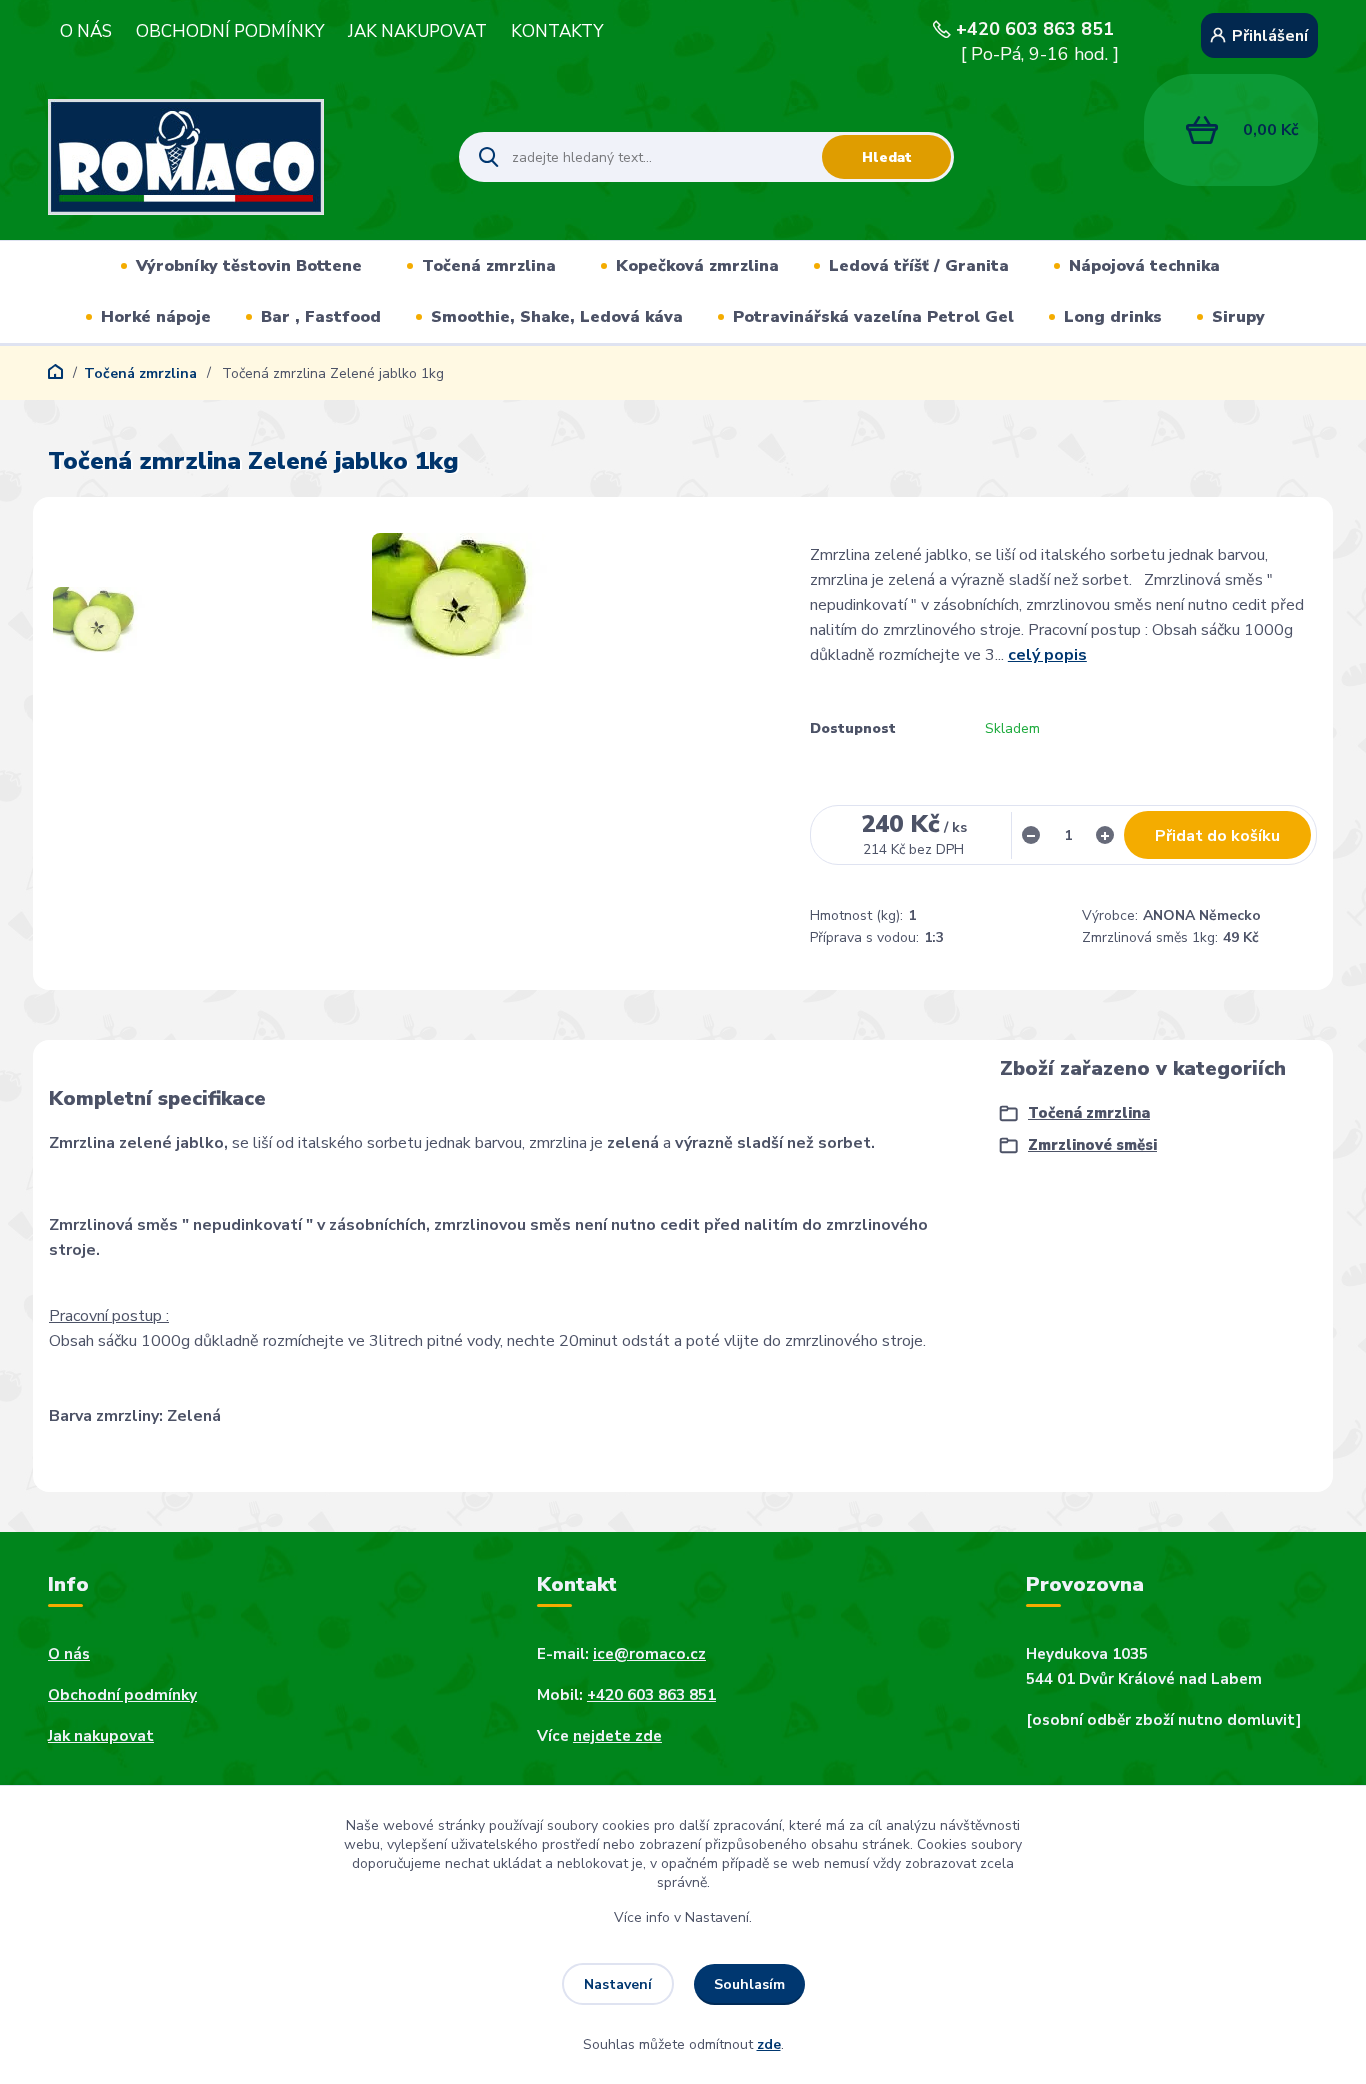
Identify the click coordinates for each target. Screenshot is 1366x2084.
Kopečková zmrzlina (697, 266)
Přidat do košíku (1217, 836)
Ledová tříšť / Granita (919, 266)
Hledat (887, 157)
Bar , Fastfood (321, 317)
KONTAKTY (557, 32)
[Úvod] (236, 157)
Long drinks (1113, 317)
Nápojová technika (1144, 266)
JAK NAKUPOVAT (417, 32)
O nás (69, 1654)
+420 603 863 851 (1035, 29)
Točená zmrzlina (489, 266)
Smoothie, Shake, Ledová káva (557, 317)
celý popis (1047, 655)
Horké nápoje (156, 317)
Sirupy (1238, 317)
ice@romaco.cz (649, 1654)
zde (769, 2044)
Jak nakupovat (101, 1736)
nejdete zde (617, 1736)
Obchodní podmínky (122, 1695)
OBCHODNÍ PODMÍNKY (230, 32)
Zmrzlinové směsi (1092, 1145)
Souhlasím (749, 1984)
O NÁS (86, 32)
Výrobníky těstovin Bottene (249, 266)
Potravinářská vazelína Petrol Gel (873, 317)
